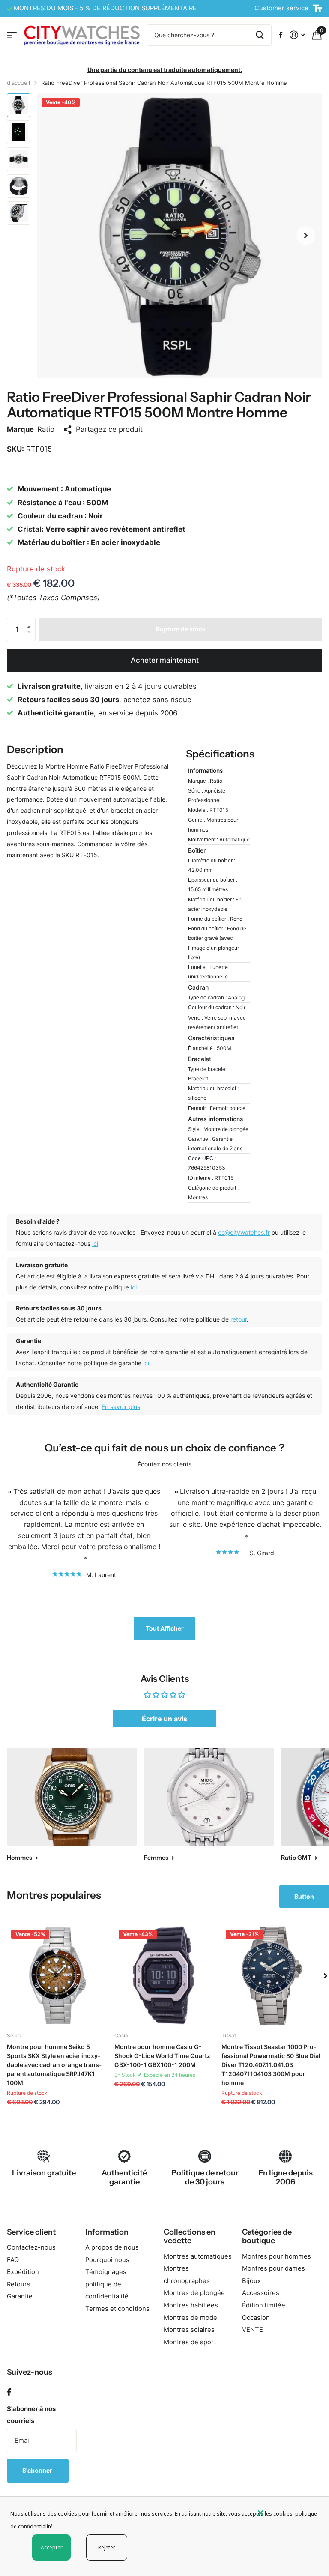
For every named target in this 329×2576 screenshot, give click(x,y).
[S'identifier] (297, 35)
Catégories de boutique (267, 2236)
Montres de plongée (194, 2293)
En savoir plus (121, 1407)
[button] (306, 236)
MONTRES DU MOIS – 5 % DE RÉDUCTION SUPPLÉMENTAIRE (105, 8)
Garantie (20, 2296)
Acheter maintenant (165, 660)
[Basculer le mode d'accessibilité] (317, 9)
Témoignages (106, 2272)
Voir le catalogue (12, 35)
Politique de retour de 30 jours (205, 2177)
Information (107, 2232)
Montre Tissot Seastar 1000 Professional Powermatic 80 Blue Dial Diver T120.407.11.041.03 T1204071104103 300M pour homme (271, 2065)
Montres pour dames (274, 2268)
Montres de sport (190, 2342)
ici (95, 1243)
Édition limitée (264, 2305)
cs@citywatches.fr (244, 1232)
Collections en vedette (190, 2236)
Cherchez (260, 35)
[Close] (287, 2513)
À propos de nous (112, 2247)
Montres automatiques (198, 2256)
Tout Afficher (165, 1628)
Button (304, 1896)
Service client (31, 2232)
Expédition (23, 2272)
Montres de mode (190, 2318)
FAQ (13, 2260)
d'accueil (18, 83)
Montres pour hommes (277, 2256)
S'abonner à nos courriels (31, 2415)
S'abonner (38, 2470)
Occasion (256, 2318)
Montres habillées (191, 2305)
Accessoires (261, 2293)
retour (239, 1319)
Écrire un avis (164, 1719)
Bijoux (251, 2281)
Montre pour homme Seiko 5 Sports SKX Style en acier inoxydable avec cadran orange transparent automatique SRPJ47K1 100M (54, 2065)
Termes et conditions (117, 2309)
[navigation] (19, 105)
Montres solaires (189, 2330)
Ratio (46, 429)
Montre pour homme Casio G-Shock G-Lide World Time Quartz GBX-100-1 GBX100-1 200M (162, 2056)
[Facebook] (9, 2392)
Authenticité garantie (124, 2177)
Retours (19, 2284)
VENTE (253, 2330)
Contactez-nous (31, 2247)
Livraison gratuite (44, 2173)
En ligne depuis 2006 (286, 2177)
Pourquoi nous (107, 2260)
